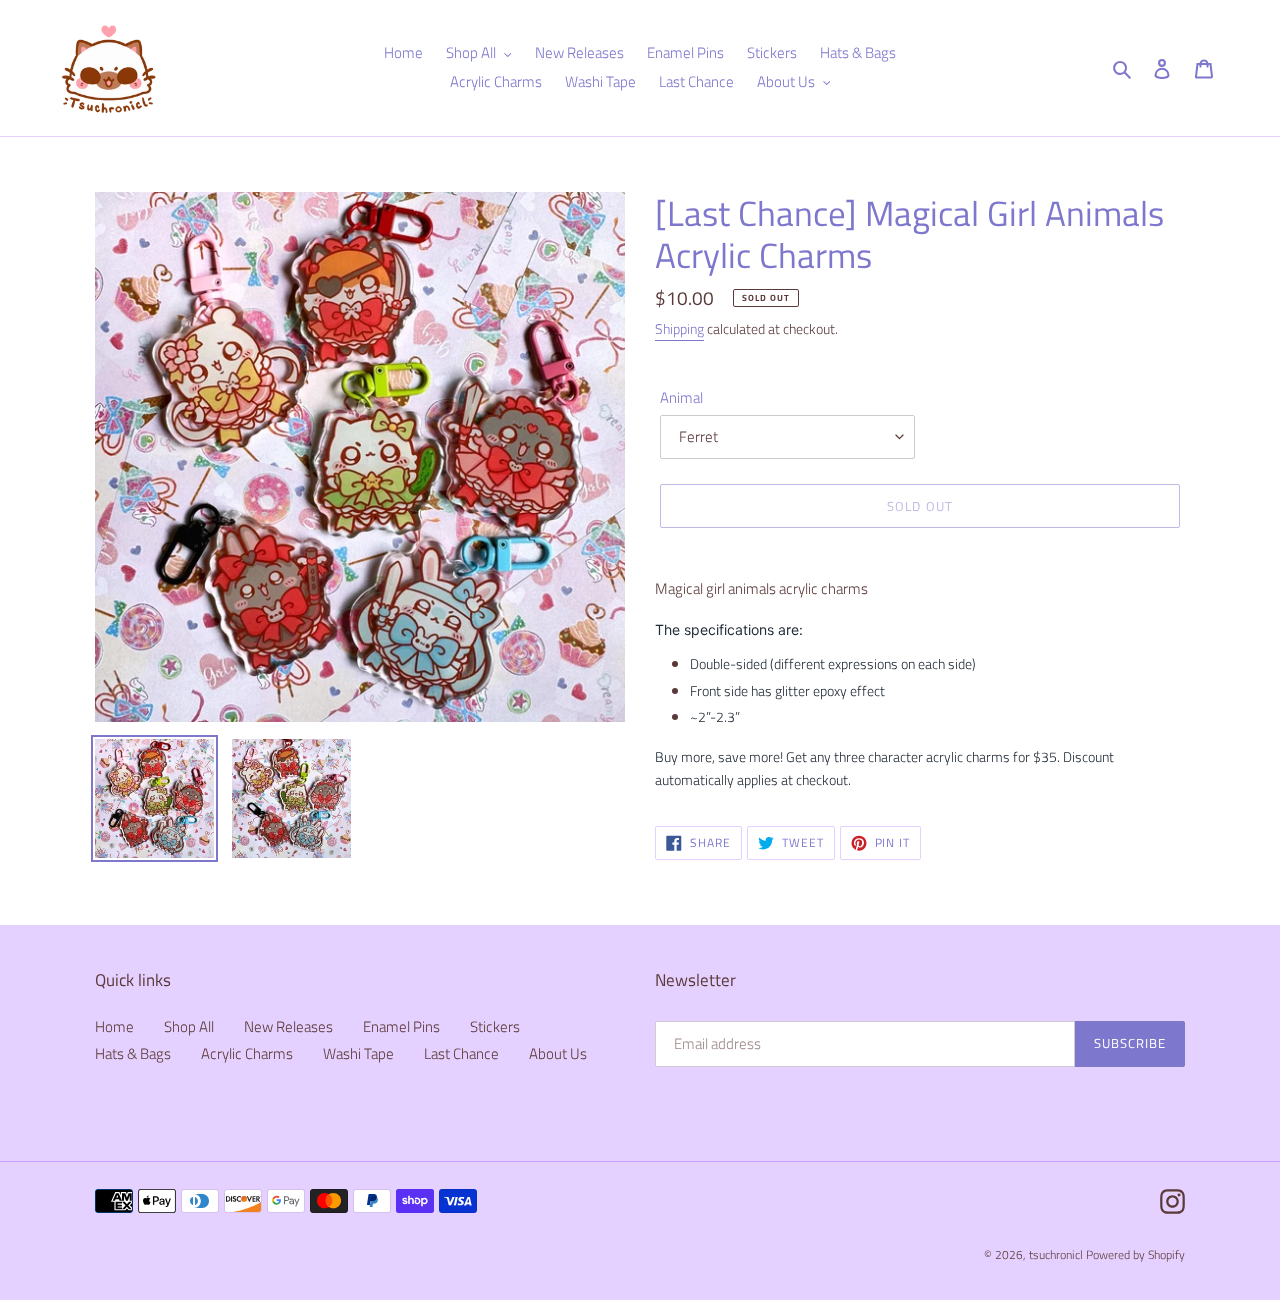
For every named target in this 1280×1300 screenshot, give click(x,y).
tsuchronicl (1056, 1254)
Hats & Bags (133, 1053)
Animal (681, 398)
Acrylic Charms (247, 1053)
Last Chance (461, 1053)
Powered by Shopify (1135, 1254)
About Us (558, 1053)
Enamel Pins (401, 1026)
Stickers (495, 1026)
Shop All (189, 1026)
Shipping (679, 328)
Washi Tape (358, 1053)
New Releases (288, 1026)
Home (114, 1026)
